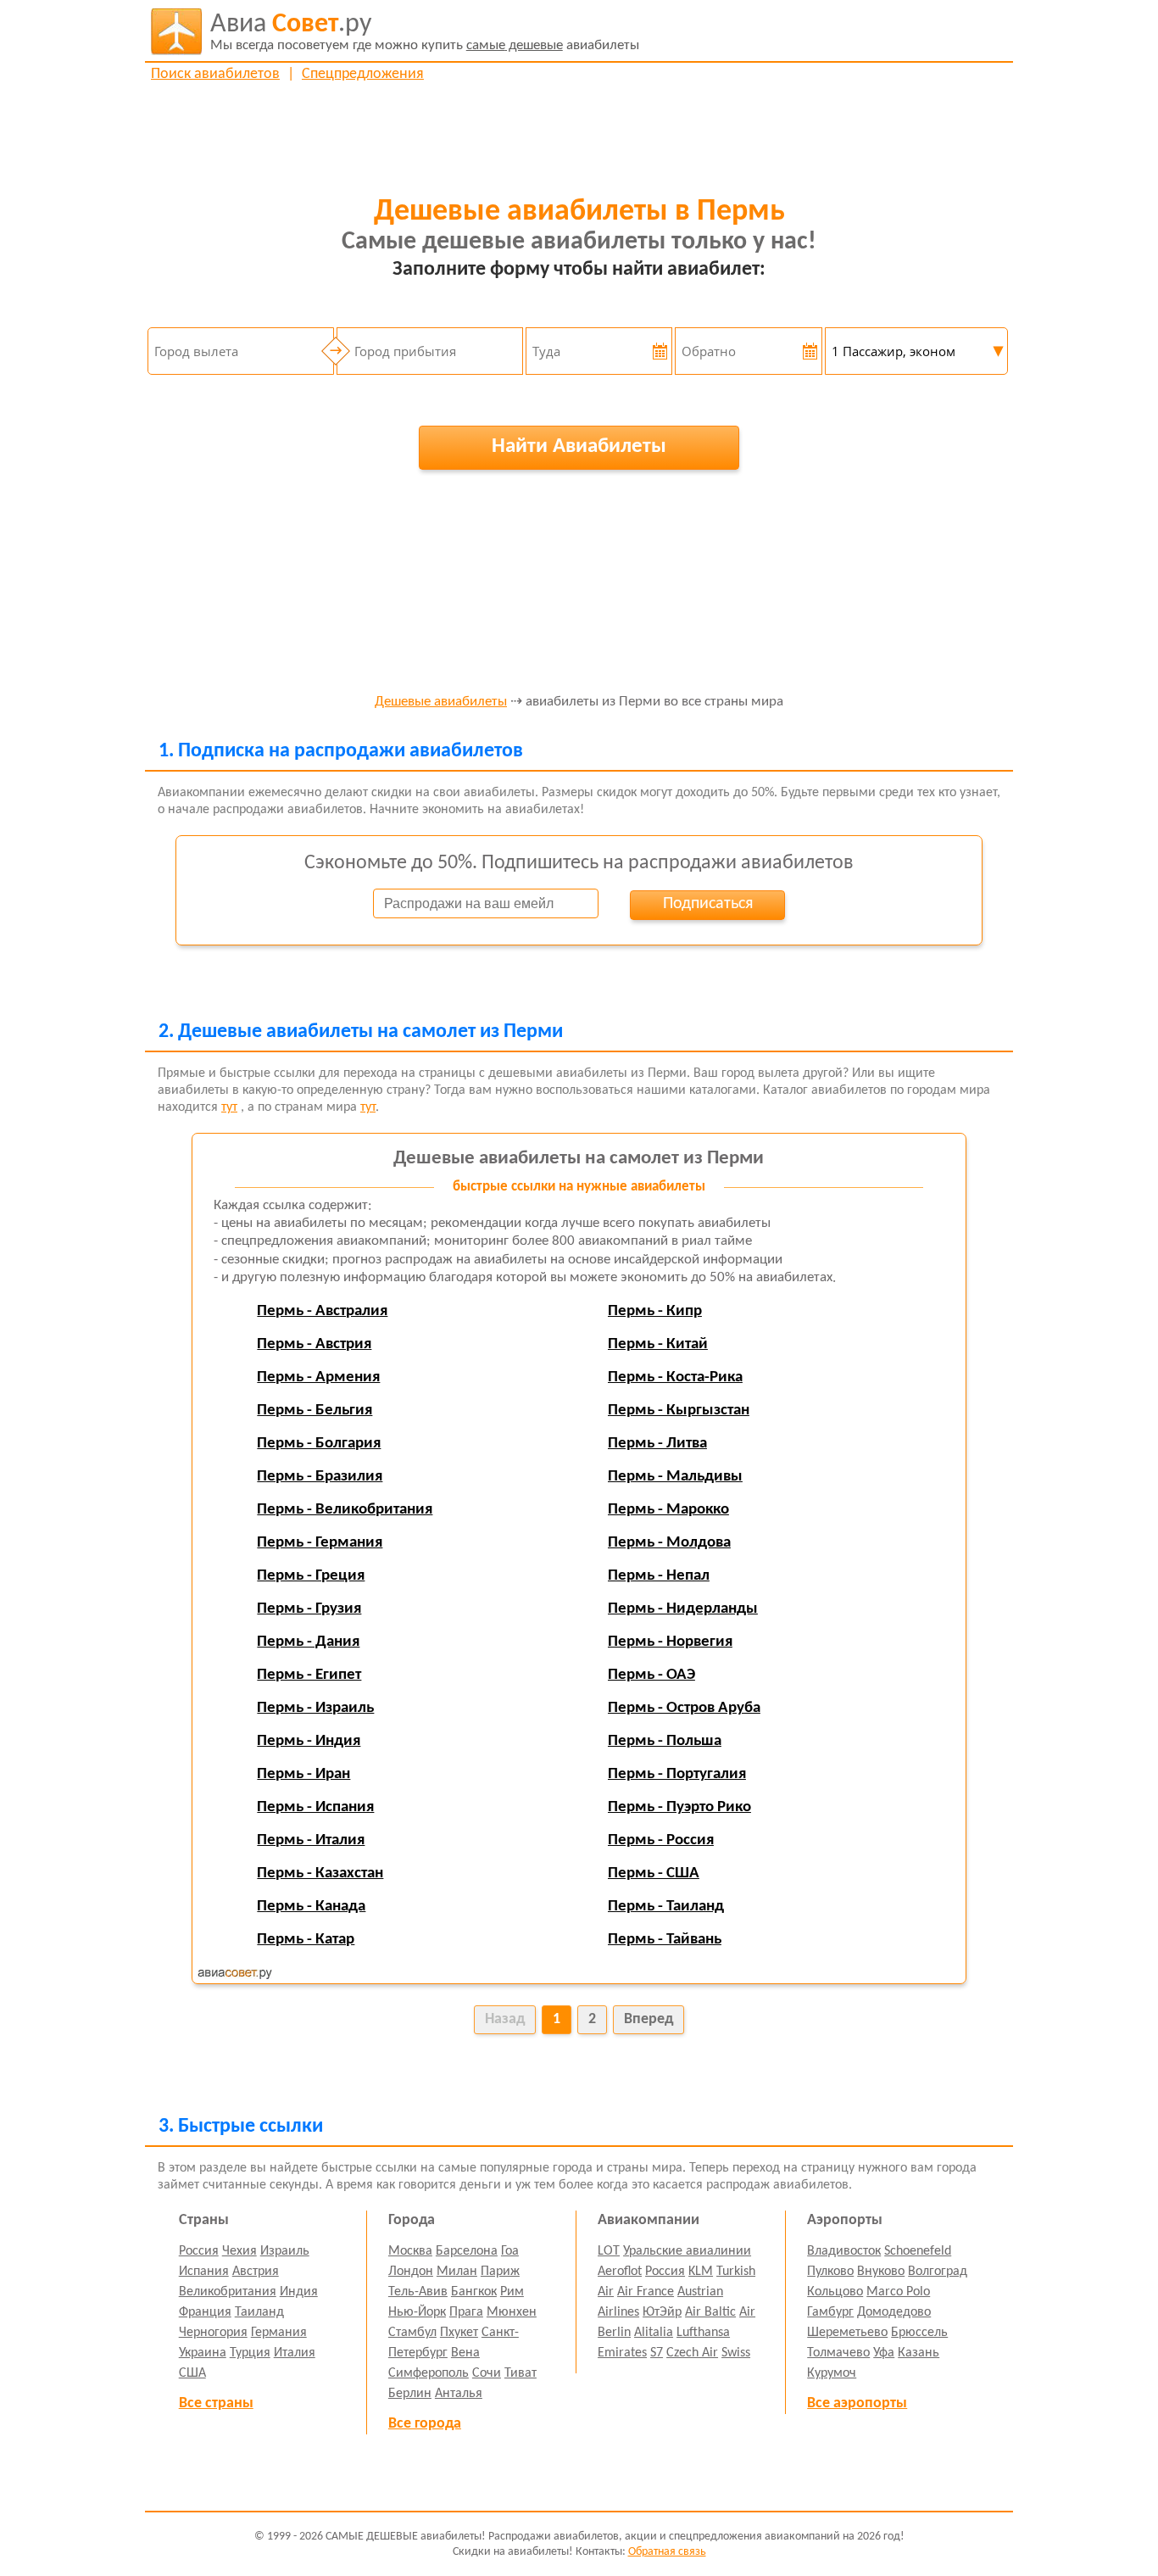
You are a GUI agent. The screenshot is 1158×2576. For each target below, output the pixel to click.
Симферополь (429, 2373)
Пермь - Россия (661, 1840)
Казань (919, 2353)
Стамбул (412, 2333)
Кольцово (835, 2292)
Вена (465, 2353)
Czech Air (692, 2353)
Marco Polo (898, 2292)
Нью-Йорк (417, 2312)
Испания (204, 2272)
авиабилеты (425, 32)
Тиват (521, 2373)
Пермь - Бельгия (315, 1411)
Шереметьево (847, 2333)
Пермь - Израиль (315, 1708)
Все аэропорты (857, 2403)
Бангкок (474, 2292)
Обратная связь (667, 2552)
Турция (250, 2353)
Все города (425, 2424)
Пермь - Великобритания (345, 1510)
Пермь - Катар (306, 1940)
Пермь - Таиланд (666, 1907)
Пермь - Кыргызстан (679, 1411)
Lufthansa (703, 2333)
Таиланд (259, 2312)
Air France (646, 2292)
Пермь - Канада (311, 1907)
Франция (205, 2312)
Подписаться (708, 904)
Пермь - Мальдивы (675, 1477)
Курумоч (832, 2373)
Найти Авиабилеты (579, 446)
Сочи (487, 2373)
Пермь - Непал (659, 1576)
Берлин (410, 2394)
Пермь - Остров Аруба (684, 1708)
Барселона (467, 2251)
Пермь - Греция (311, 1576)
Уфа (884, 2353)
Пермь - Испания (315, 1807)
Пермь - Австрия (314, 1344)
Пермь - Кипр (655, 1311)
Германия (279, 2333)
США (192, 2373)
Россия (199, 2251)
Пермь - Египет (309, 1675)
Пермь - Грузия (309, 1609)
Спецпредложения (363, 74)
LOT (609, 2251)
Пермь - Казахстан (320, 1873)
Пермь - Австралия (322, 1311)
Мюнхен (512, 2312)
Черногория (213, 2333)
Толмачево (838, 2353)
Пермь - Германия (320, 1543)
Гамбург (830, 2312)
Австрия (256, 2272)
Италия (295, 2353)
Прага (466, 2312)
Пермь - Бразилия (320, 1477)
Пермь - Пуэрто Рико (679, 1807)
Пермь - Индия (309, 1741)
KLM (701, 2272)
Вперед (649, 2019)
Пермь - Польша (665, 1741)
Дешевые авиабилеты (441, 702)
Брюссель (919, 2333)
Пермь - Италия (311, 1840)
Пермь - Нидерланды (683, 1609)
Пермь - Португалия (677, 1774)
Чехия (239, 2251)
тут (229, 1107)
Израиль (285, 2251)
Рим (512, 2292)
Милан (457, 2272)
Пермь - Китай (658, 1344)
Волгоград (938, 2272)
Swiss (736, 2353)
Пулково (830, 2272)
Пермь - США (654, 1873)
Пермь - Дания (308, 1642)
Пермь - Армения (318, 1377)
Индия (299, 2292)
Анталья (459, 2394)
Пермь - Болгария (319, 1444)
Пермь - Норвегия (670, 1642)
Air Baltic (710, 2312)
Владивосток (844, 2251)
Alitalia (654, 2333)
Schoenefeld (918, 2251)
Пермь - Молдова (669, 1543)
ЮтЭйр (662, 2312)
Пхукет (459, 2333)
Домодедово (894, 2312)
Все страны (216, 2403)
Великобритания (228, 2292)
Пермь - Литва (657, 1444)
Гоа (510, 2251)
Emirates (622, 2353)
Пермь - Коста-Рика (675, 1377)
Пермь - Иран (303, 1774)
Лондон (411, 2272)
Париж (500, 2272)
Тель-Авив (418, 2292)
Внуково (881, 2272)
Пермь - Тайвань (665, 1940)
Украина (203, 2353)
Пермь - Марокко (668, 1510)
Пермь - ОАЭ (651, 1675)
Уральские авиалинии (687, 2251)
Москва (410, 2251)
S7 (657, 2353)
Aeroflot (620, 2272)
